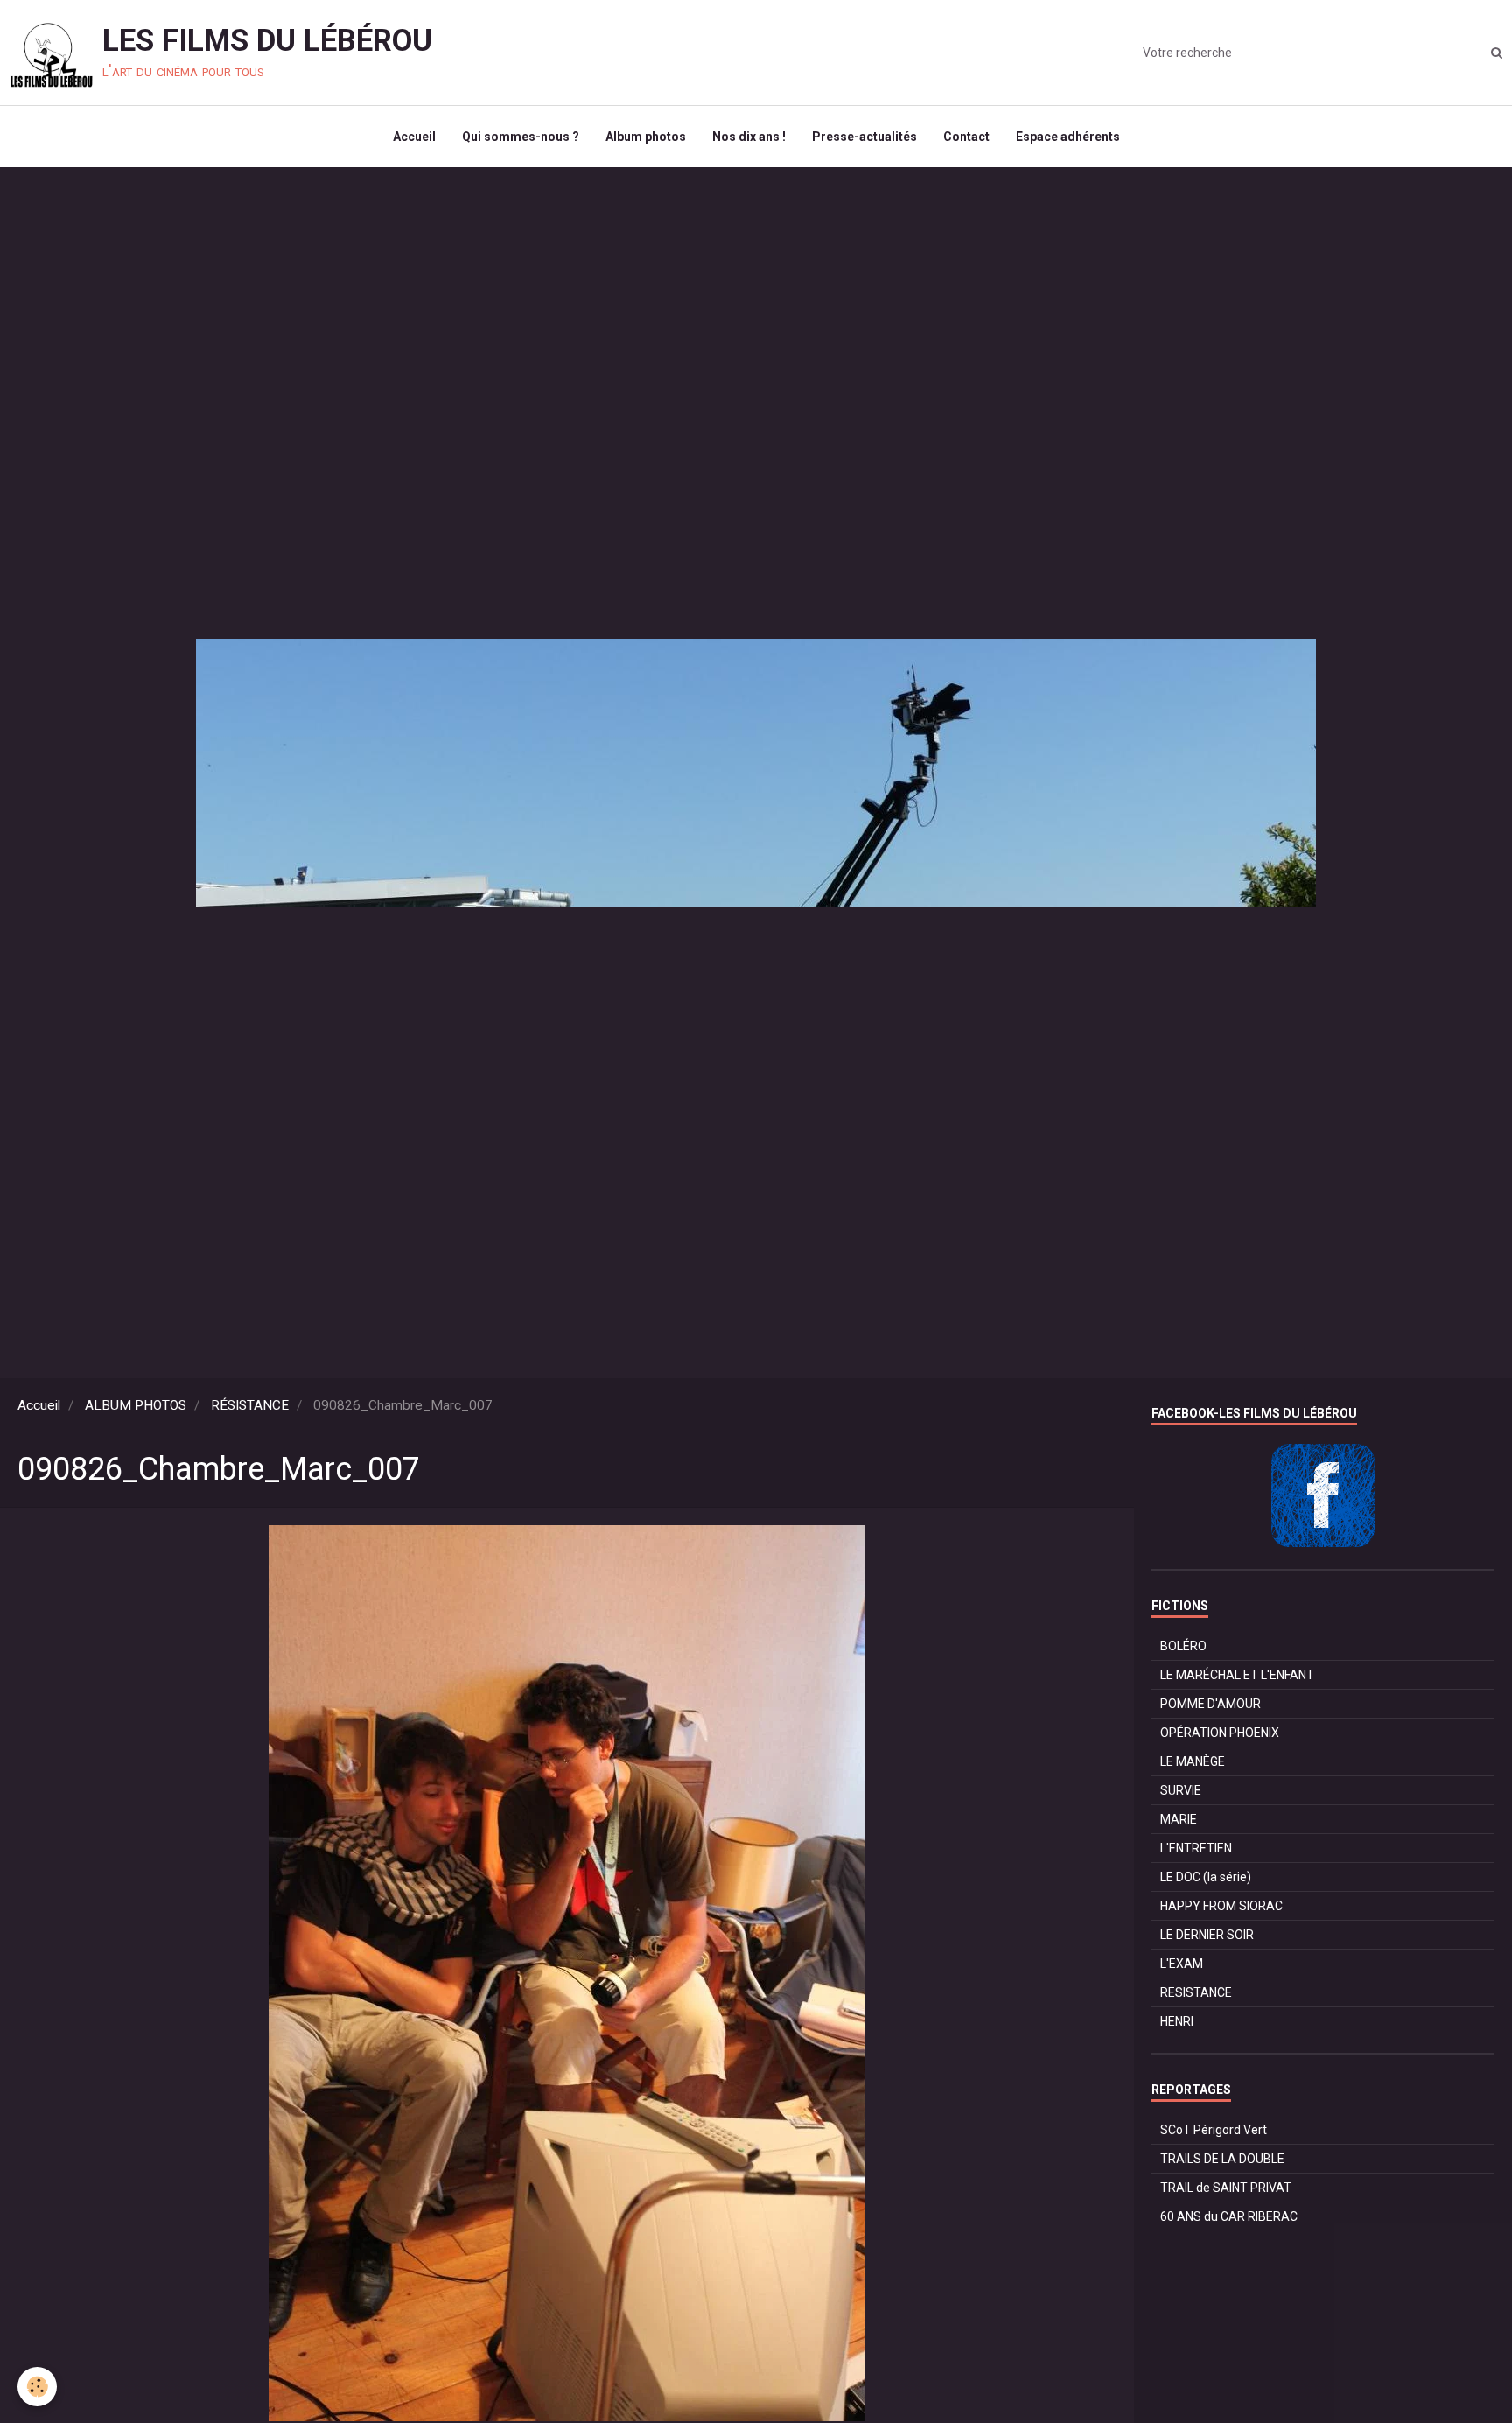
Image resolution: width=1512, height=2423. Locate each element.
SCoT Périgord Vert (1214, 2130)
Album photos (646, 137)
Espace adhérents (1068, 137)
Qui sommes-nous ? (521, 137)
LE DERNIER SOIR (1207, 1935)
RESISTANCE (1196, 1992)
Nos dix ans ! (749, 137)
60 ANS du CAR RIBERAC (1229, 2216)
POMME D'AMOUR (1211, 1704)
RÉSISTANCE (250, 1405)
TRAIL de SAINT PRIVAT (1226, 2188)
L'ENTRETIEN (1196, 1848)
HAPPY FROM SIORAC (1221, 1906)
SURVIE (1181, 1790)
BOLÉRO (1183, 1646)
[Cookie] (37, 2387)
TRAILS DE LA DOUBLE (1222, 2159)
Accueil (414, 137)
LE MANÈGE (1193, 1761)
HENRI (1177, 2021)
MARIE (1179, 1819)
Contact (966, 137)
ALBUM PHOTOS (136, 1405)
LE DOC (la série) (1206, 1877)
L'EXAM (1182, 1964)
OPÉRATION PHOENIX (1220, 1733)
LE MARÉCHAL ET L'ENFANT (1237, 1675)
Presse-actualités (864, 137)
